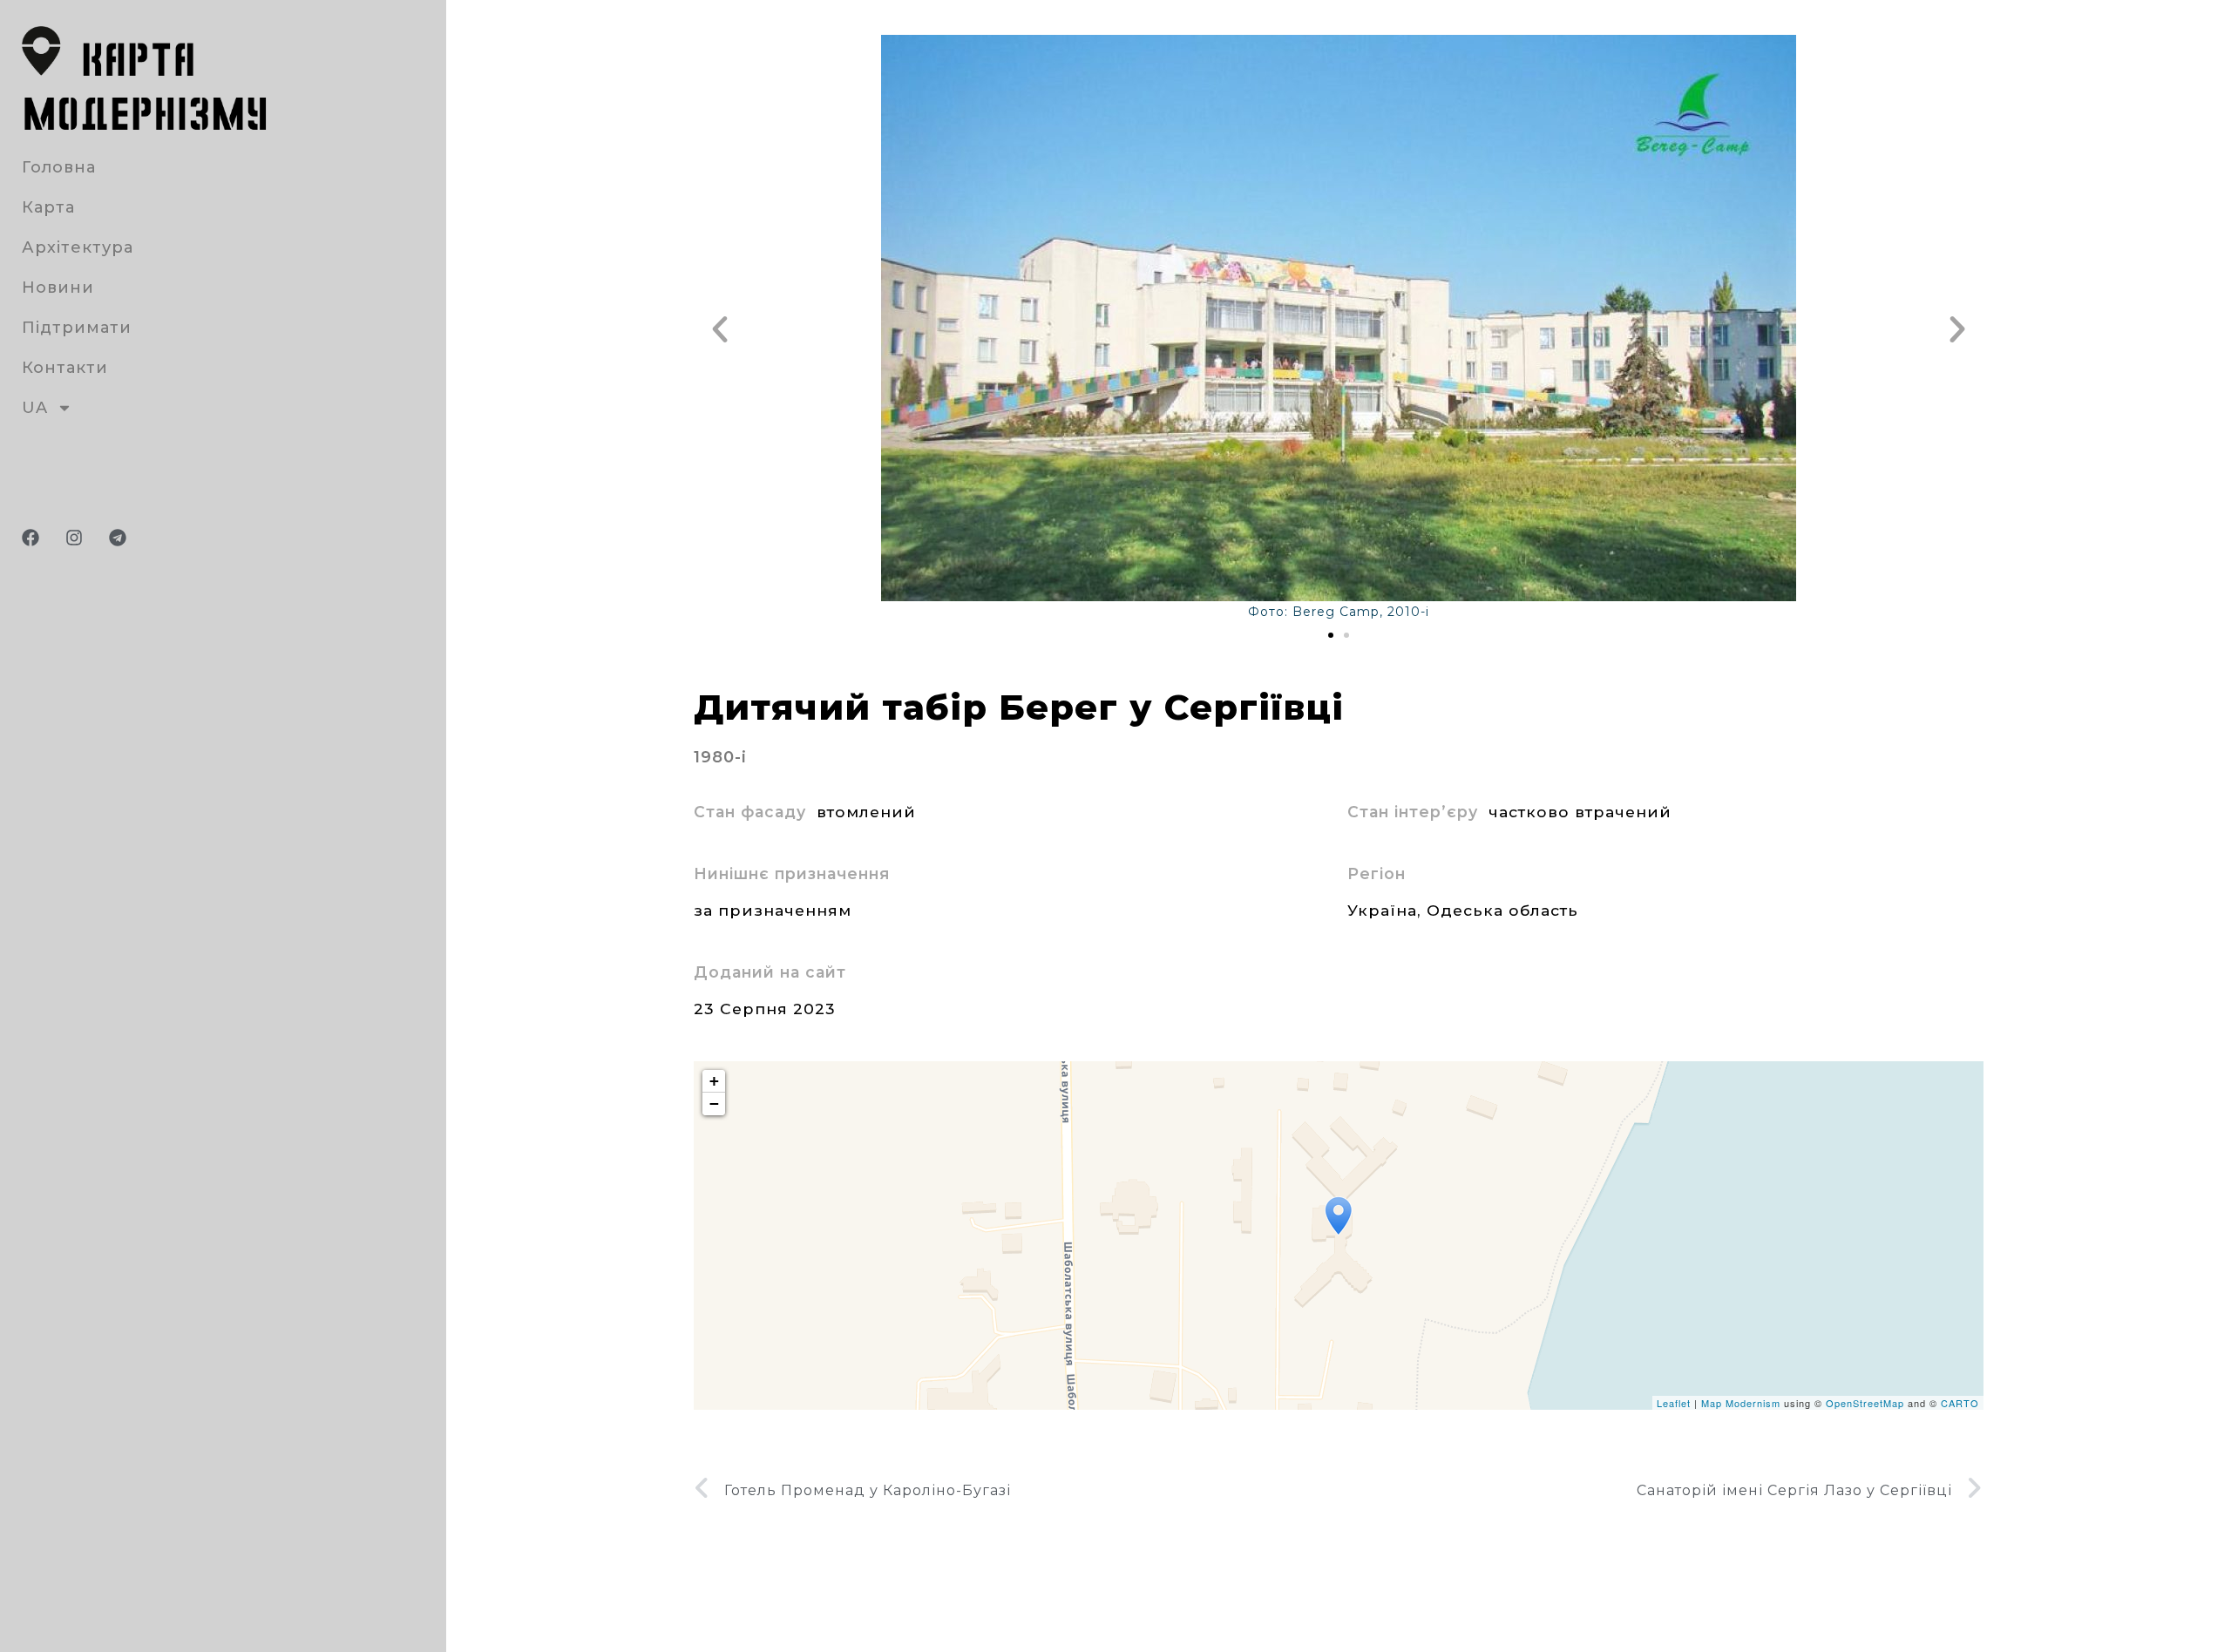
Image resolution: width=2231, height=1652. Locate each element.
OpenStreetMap (1865, 1403)
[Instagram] (74, 538)
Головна (59, 167)
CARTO (1960, 1403)
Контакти (65, 368)
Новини (58, 288)
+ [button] (715, 1081)
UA (35, 408)
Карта (48, 207)
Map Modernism (1741, 1403)
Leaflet (1674, 1403)
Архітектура (78, 247)
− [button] (715, 1104)
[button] (720, 329)
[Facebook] (31, 538)
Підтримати (77, 328)
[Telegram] (118, 538)
